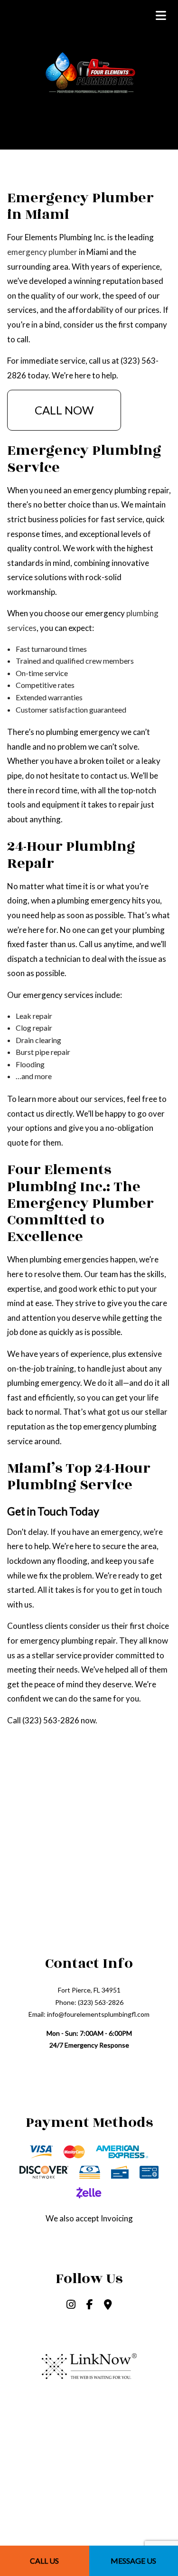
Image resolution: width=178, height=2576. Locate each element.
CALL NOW (64, 410)
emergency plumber (42, 252)
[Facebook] (90, 2305)
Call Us (44, 2561)
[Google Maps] (108, 2305)
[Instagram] (71, 2305)
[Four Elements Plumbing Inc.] (89, 72)
